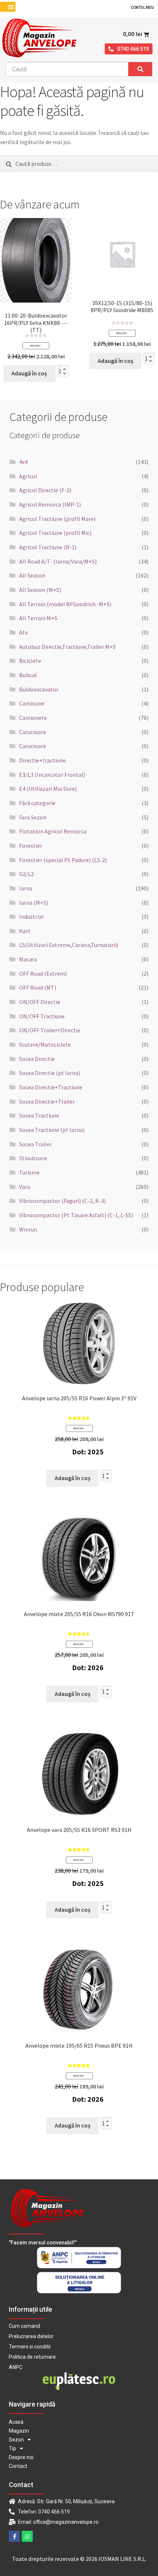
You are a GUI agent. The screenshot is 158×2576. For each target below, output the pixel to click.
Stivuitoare (33, 1158)
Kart (25, 931)
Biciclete (30, 661)
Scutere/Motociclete (45, 1044)
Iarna (26, 888)
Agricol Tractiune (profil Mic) (55, 533)
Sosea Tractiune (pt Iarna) (52, 1130)
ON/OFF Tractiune (42, 1016)
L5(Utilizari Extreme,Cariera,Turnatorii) (69, 945)
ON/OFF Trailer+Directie (50, 1030)
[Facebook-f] (14, 2536)
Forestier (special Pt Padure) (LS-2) (63, 860)
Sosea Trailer (35, 1144)
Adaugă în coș (29, 373)
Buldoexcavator (39, 689)
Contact (18, 2466)
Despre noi (21, 2457)
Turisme (29, 1172)
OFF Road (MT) (38, 987)
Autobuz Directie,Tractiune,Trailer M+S (67, 647)
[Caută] (140, 69)
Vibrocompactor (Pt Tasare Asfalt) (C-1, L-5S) (76, 1215)
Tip (12, 2448)
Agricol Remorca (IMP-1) (50, 504)
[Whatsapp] (27, 2536)
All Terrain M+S (38, 618)
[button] (10, 7)
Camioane (32, 703)
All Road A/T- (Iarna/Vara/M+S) (58, 561)
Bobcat (28, 675)
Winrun (28, 1229)
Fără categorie (37, 803)
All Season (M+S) (40, 590)
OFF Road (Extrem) (43, 973)
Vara (25, 1187)
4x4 (23, 462)
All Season (32, 575)
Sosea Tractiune (39, 1115)
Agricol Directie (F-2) (45, 490)
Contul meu (142, 8)
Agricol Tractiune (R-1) (48, 547)
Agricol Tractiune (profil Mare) (57, 519)
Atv (23, 632)
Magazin (19, 2431)
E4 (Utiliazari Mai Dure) (48, 789)
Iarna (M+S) (34, 903)
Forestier (31, 846)
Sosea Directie (37, 1059)
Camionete (33, 718)
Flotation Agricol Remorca (53, 831)
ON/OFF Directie (40, 1002)
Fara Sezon (33, 817)
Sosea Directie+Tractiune (51, 1087)
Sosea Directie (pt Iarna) (50, 1073)
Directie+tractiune (42, 760)
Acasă (16, 2422)
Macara (28, 959)
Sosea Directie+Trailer (47, 1101)
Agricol (28, 476)
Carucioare (33, 732)
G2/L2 (26, 874)
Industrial (31, 917)
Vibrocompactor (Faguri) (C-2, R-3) (62, 1201)
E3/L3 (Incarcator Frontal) (52, 775)
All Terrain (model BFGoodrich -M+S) (65, 604)
